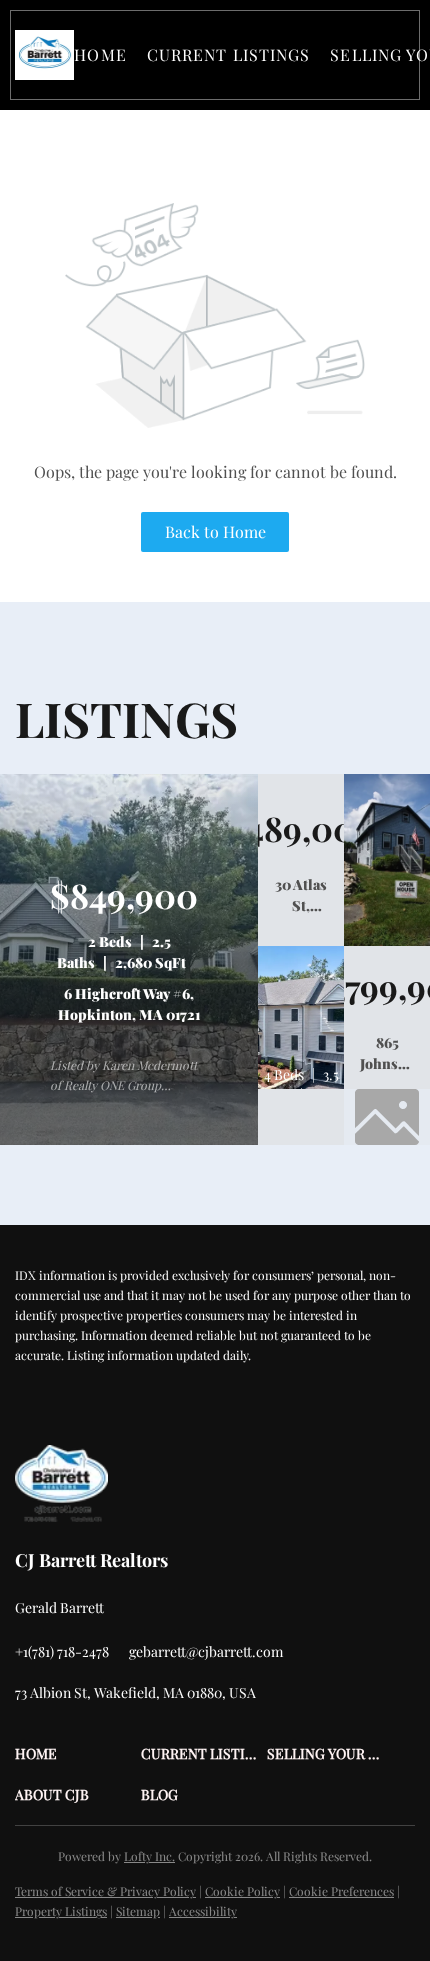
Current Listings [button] (229, 54)
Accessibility (203, 1911)
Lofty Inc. (149, 1856)
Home (100, 54)
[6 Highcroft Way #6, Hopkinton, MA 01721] (129, 1140)
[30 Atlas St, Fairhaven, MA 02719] (387, 941)
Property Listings (61, 1911)
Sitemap (138, 1911)
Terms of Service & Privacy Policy (105, 1891)
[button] (44, 55)
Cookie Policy (242, 1891)
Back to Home (215, 531)
